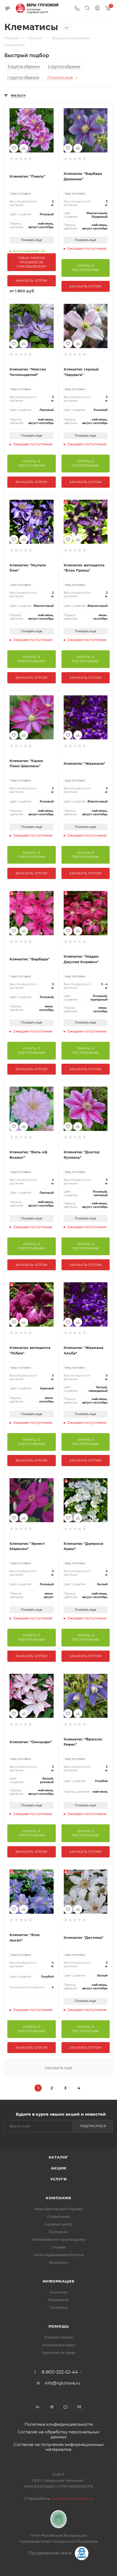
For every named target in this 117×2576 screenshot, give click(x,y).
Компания (58, 2198)
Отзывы (59, 2247)
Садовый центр (59, 2224)
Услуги (59, 2179)
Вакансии (59, 2262)
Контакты (59, 2292)
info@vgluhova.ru (62, 2383)
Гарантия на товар (59, 2352)
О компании (59, 2216)
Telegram (52, 2407)
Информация (59, 2281)
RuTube (79, 2407)
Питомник (59, 2232)
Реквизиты (59, 2300)
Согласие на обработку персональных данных (59, 2434)
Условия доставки (59, 2345)
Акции (59, 2168)
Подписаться (93, 2126)
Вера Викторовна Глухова (59, 2209)
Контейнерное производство (59, 2239)
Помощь (59, 2326)
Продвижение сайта (51, 2553)
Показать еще (32, 240)
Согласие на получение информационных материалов (59, 2447)
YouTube (65, 2407)
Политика (59, 2307)
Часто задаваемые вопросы (59, 2255)
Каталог (59, 2157)
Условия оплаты (59, 2337)
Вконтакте (38, 2407)
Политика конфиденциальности (59, 2424)
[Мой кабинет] (97, 9)
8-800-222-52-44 (60, 2372)
